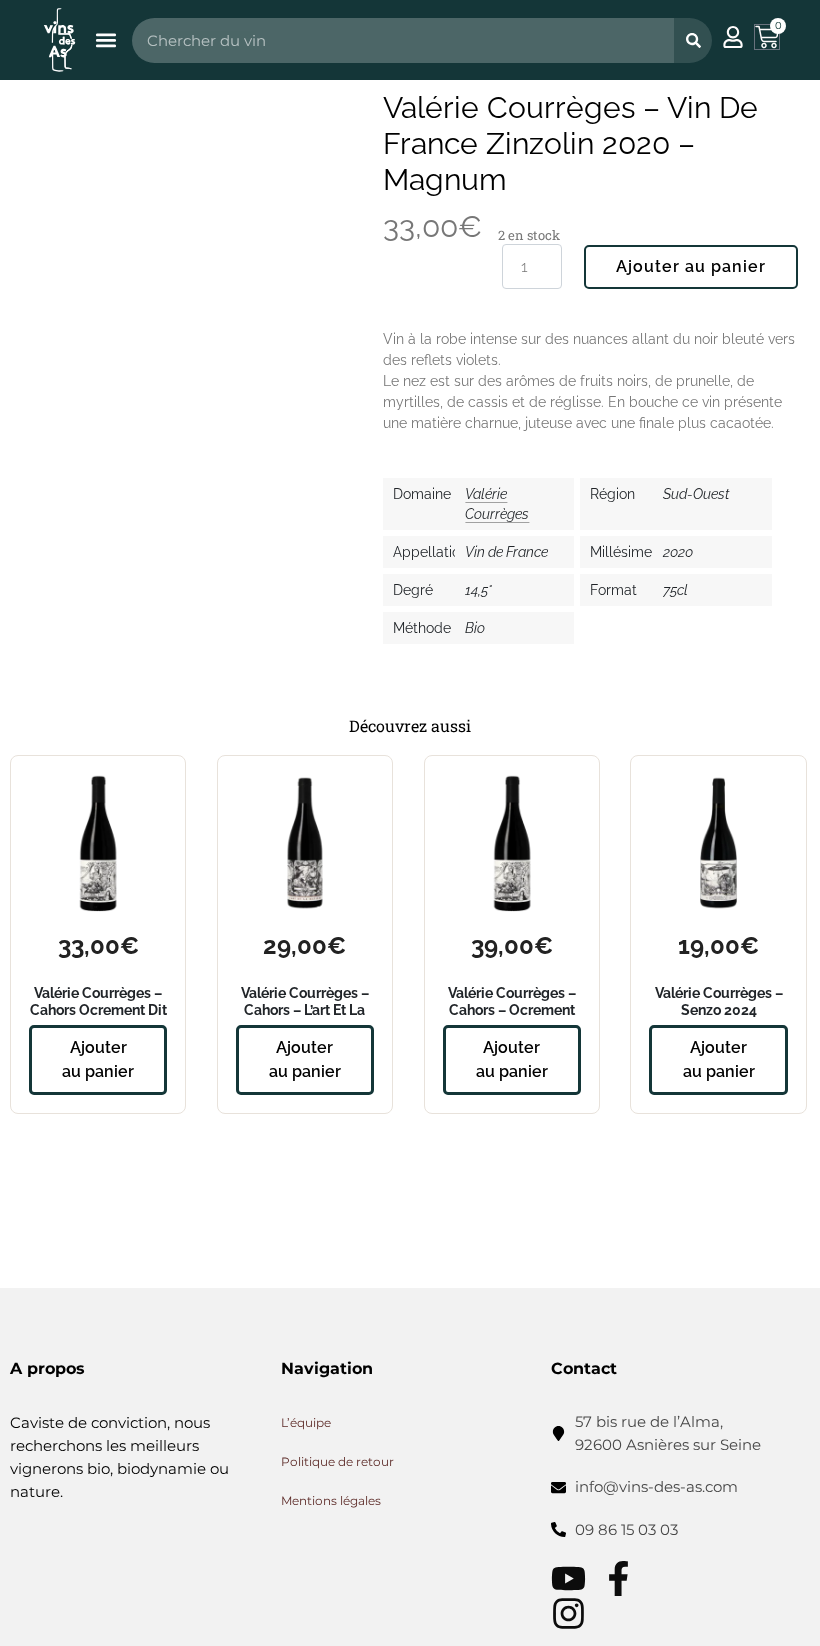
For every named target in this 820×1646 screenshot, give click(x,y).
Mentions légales (331, 1500)
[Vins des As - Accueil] (59, 39)
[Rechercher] (693, 40)
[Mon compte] (733, 37)
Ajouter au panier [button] (98, 1059)
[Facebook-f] (618, 1578)
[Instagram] (568, 1613)
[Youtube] (568, 1578)
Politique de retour (337, 1461)
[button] (105, 40)
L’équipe (306, 1422)
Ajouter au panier (691, 266)
